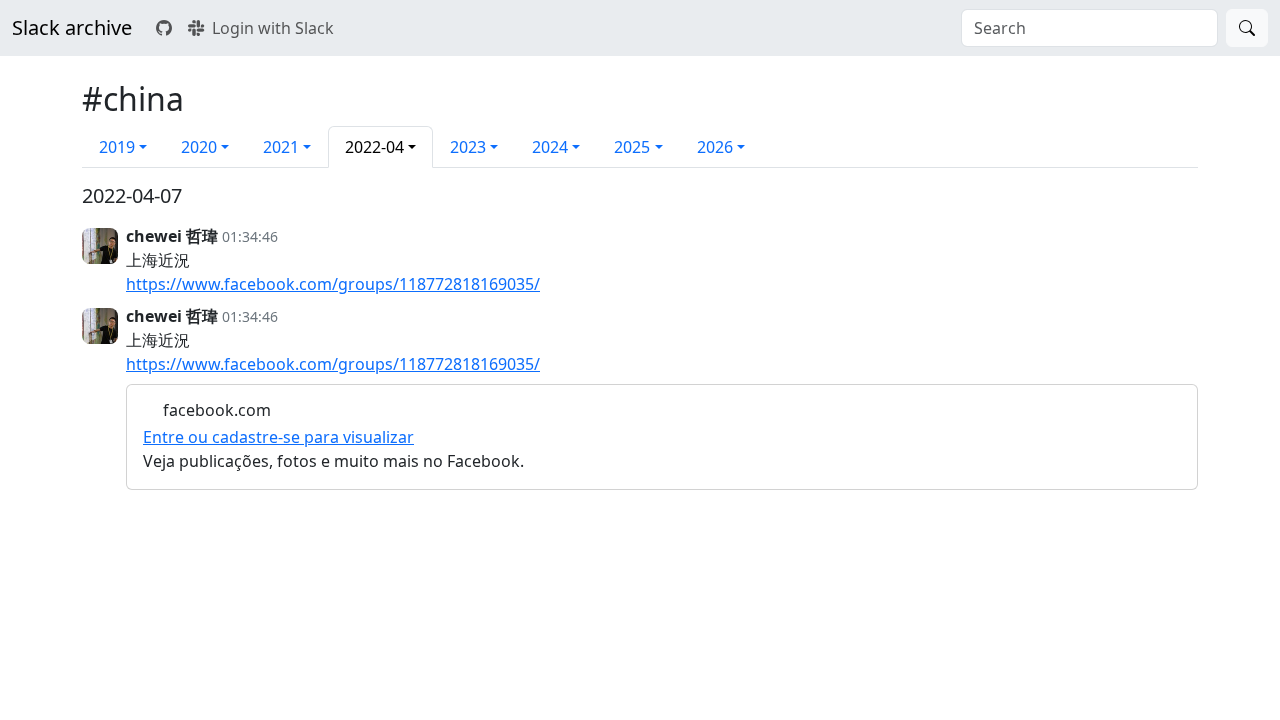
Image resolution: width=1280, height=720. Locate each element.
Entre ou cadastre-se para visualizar (278, 437)
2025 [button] (632, 147)
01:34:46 (250, 236)
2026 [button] (715, 147)
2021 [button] (281, 147)
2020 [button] (199, 147)
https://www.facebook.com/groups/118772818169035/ (333, 284)
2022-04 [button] (374, 147)
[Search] (1247, 28)
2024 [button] (550, 147)
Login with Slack (273, 28)
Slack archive (72, 27)
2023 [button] (468, 147)
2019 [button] (117, 147)
